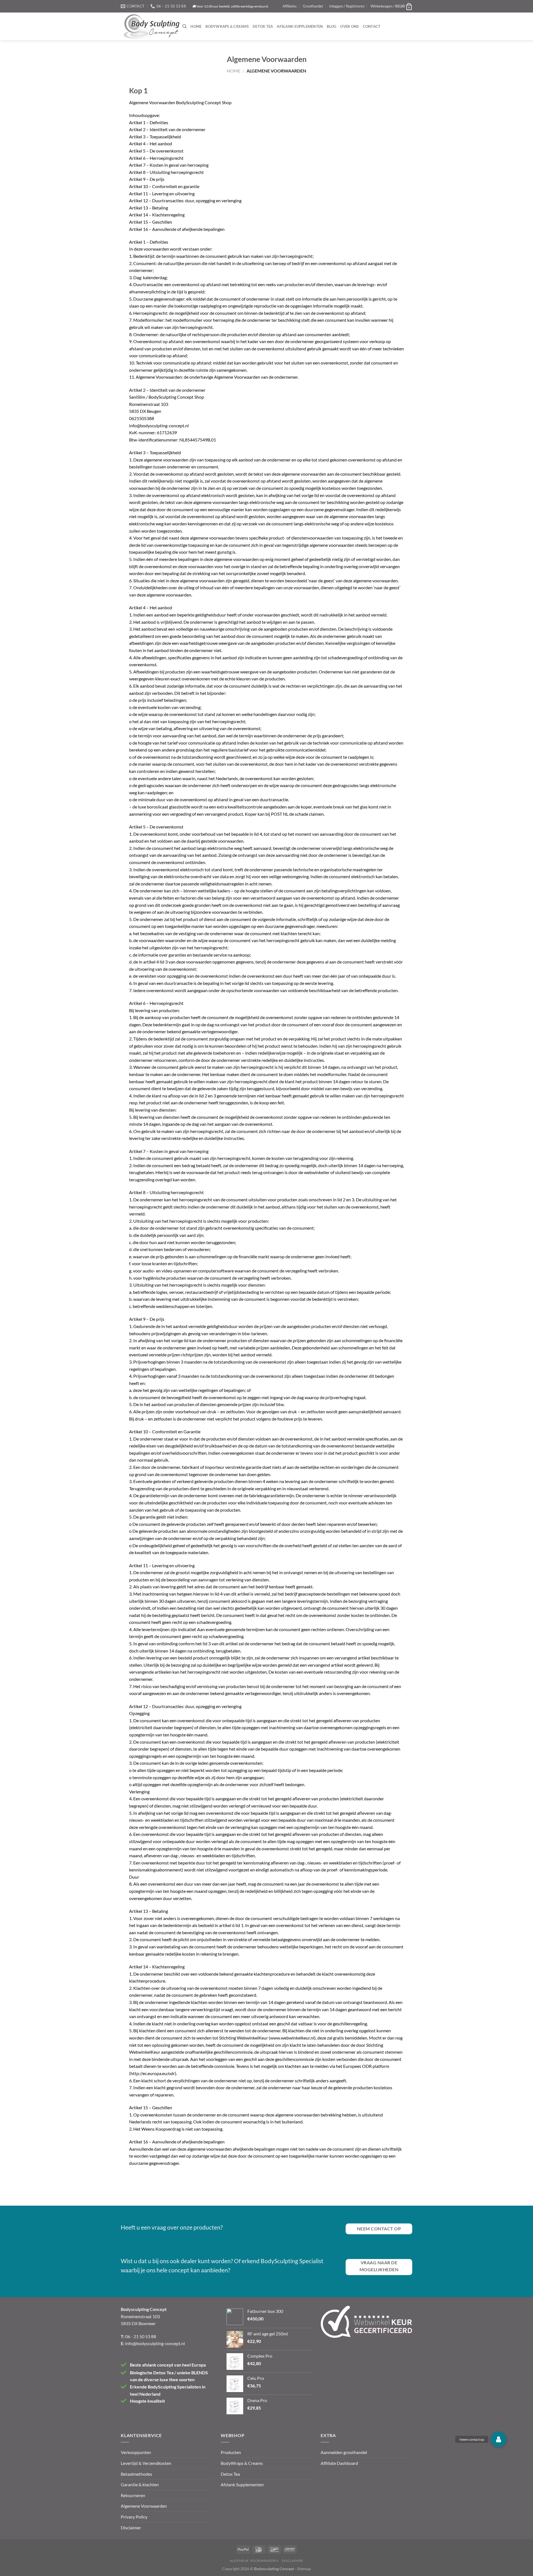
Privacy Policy (134, 2517)
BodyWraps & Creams (227, 26)
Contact (372, 26)
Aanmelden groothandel (344, 2452)
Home (196, 26)
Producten (231, 2452)
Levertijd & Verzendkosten (146, 2463)
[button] (499, 2439)
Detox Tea (263, 26)
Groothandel (313, 6)
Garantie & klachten (140, 2484)
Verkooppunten (136, 2452)
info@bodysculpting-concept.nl (155, 2343)
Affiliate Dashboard (339, 2463)
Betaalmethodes (136, 2474)
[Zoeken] (184, 26)
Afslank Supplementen (300, 26)
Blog (331, 26)
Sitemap (304, 2569)
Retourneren (133, 2495)
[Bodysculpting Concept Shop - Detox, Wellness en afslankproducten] (152, 26)
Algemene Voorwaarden (144, 2506)
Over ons (349, 26)
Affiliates (290, 6)
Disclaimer (131, 2528)
